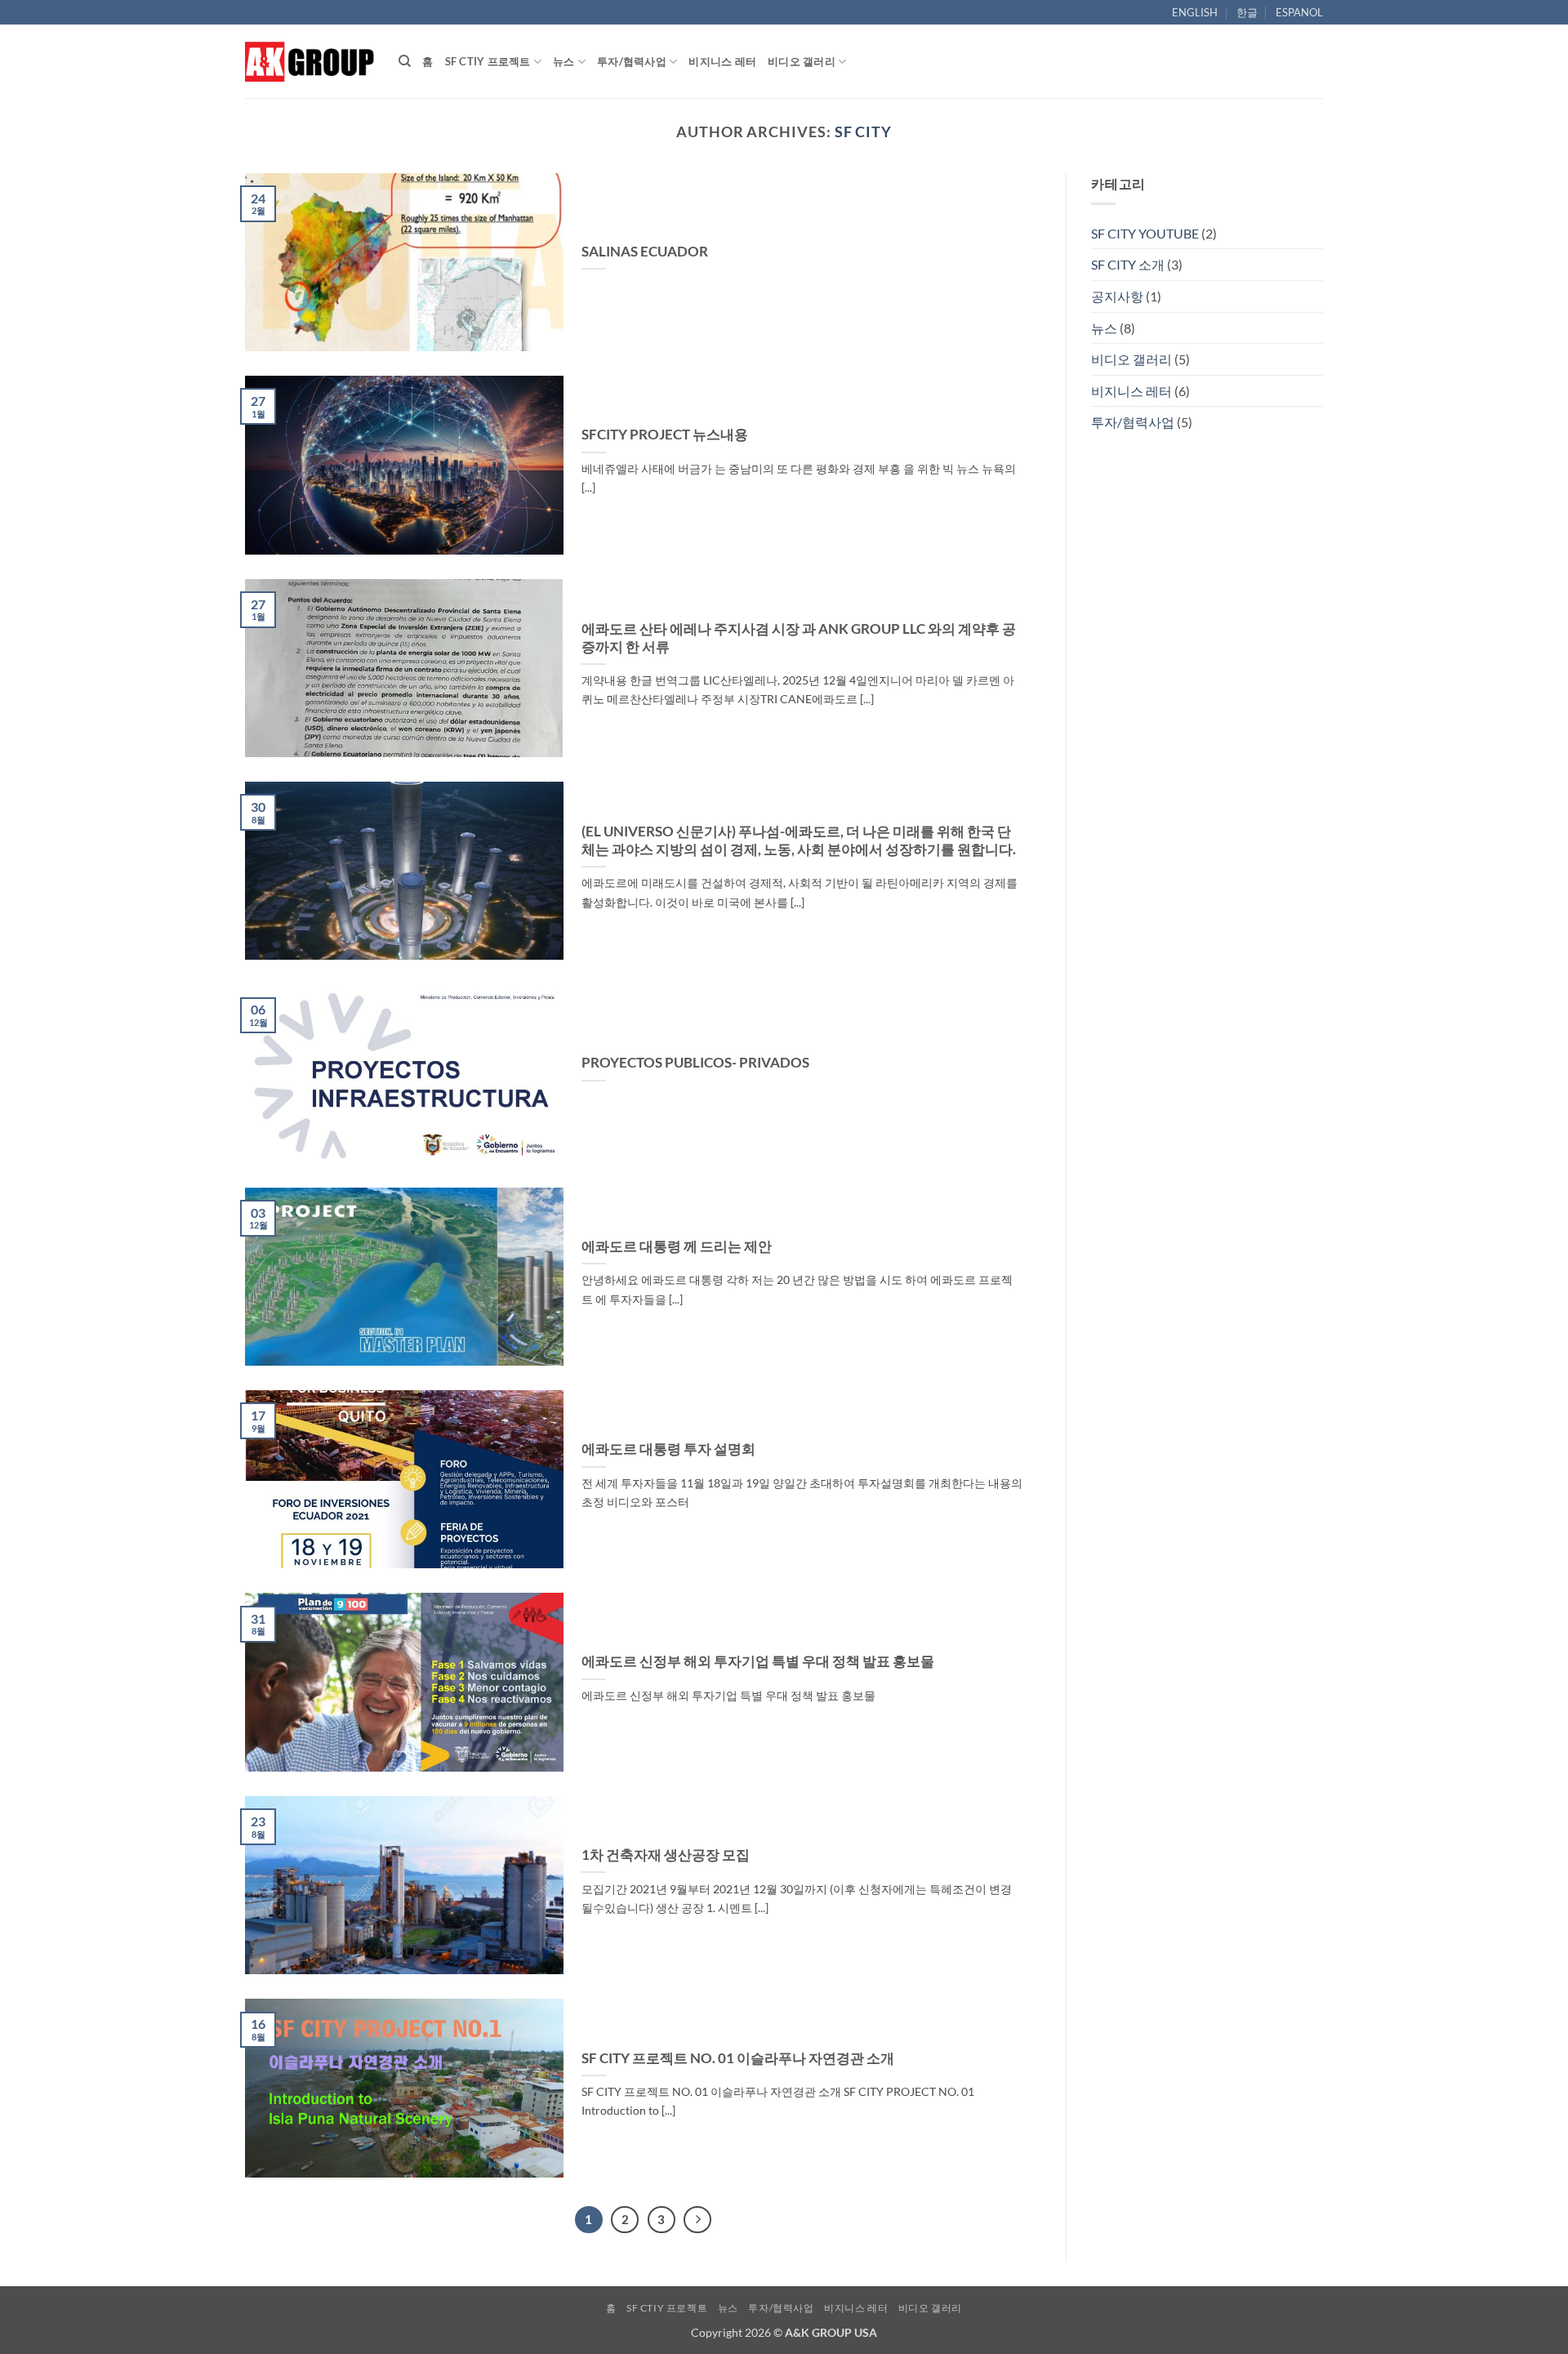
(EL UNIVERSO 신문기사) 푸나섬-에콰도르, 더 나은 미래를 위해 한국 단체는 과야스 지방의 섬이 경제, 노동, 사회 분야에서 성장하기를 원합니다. (799, 840)
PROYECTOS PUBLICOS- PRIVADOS (695, 1063)
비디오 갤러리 (802, 61)
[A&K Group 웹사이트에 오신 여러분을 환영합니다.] (310, 61)
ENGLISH (1195, 12)
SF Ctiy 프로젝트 (488, 61)
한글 (1247, 12)
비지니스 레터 (722, 61)
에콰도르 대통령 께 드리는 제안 (677, 1246)
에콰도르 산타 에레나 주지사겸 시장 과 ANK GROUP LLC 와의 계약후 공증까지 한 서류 (799, 638)
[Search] (405, 61)
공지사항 (1117, 296)
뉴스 (564, 61)
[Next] (697, 2220)
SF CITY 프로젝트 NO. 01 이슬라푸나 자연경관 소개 (738, 2058)
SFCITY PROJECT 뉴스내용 (665, 435)
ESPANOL (1299, 12)
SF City (863, 132)
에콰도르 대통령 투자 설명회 (668, 1449)
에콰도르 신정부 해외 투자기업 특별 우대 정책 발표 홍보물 (758, 1661)
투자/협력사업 (632, 61)
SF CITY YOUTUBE (1145, 233)
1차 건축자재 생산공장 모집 (666, 1855)
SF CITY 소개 (1128, 264)
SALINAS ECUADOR (645, 252)
